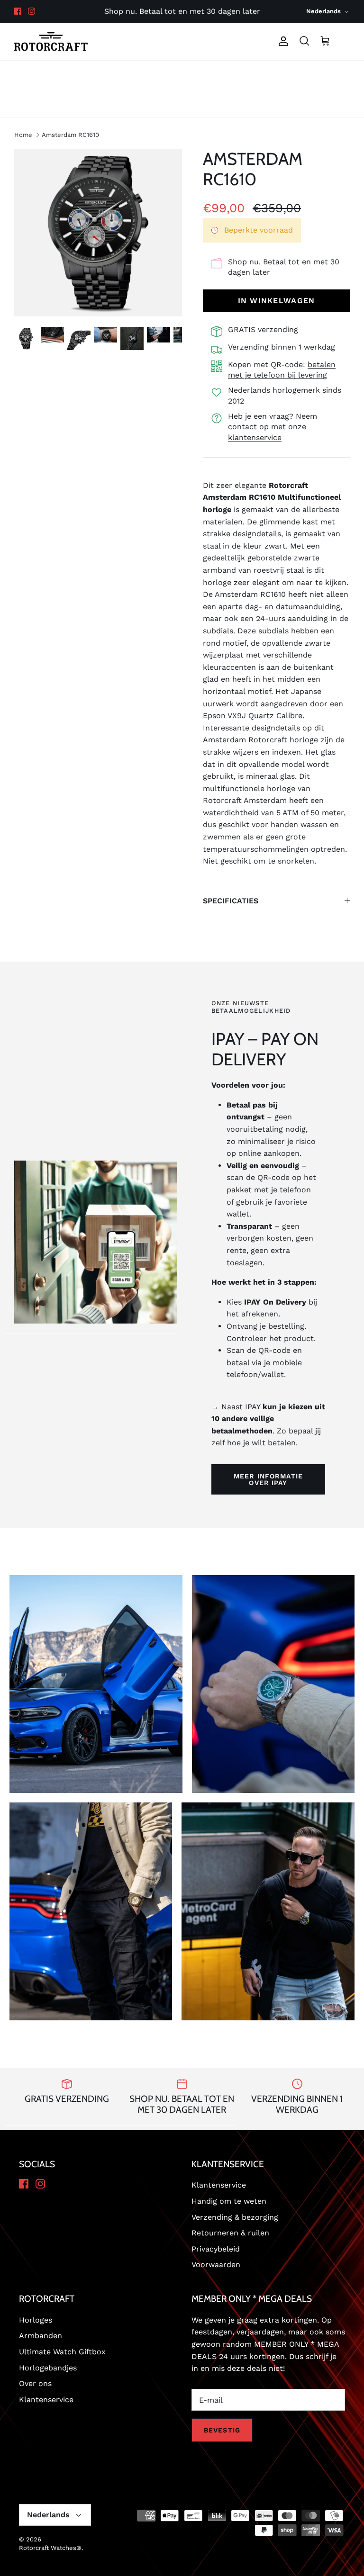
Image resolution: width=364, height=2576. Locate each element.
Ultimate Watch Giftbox (62, 2352)
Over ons (326, 75)
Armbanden (41, 2336)
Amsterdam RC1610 (70, 135)
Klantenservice (182, 103)
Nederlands (323, 11)
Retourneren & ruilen (230, 2233)
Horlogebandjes (261, 75)
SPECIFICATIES (231, 901)
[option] (98, 233)
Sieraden (91, 75)
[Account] (282, 41)
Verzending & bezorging (235, 2217)
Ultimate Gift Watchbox (169, 75)
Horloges (38, 75)
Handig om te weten (229, 2201)
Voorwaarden (216, 2265)
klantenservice (255, 437)
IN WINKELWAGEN (277, 301)
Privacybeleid (216, 2249)
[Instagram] (32, 11)
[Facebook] (18, 11)
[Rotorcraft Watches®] (51, 41)
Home (23, 135)
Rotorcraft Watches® (50, 2548)
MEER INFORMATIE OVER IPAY (268, 1479)
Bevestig (222, 2430)
